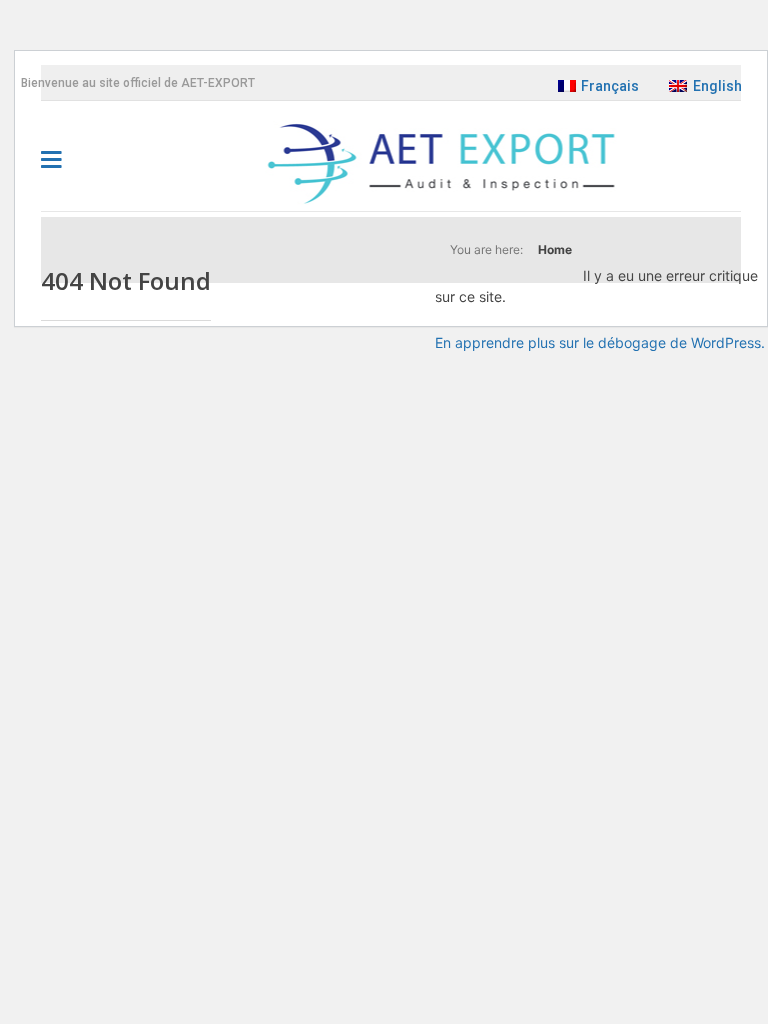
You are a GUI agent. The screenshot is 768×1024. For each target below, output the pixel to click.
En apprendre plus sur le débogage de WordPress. (600, 342)
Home (555, 249)
